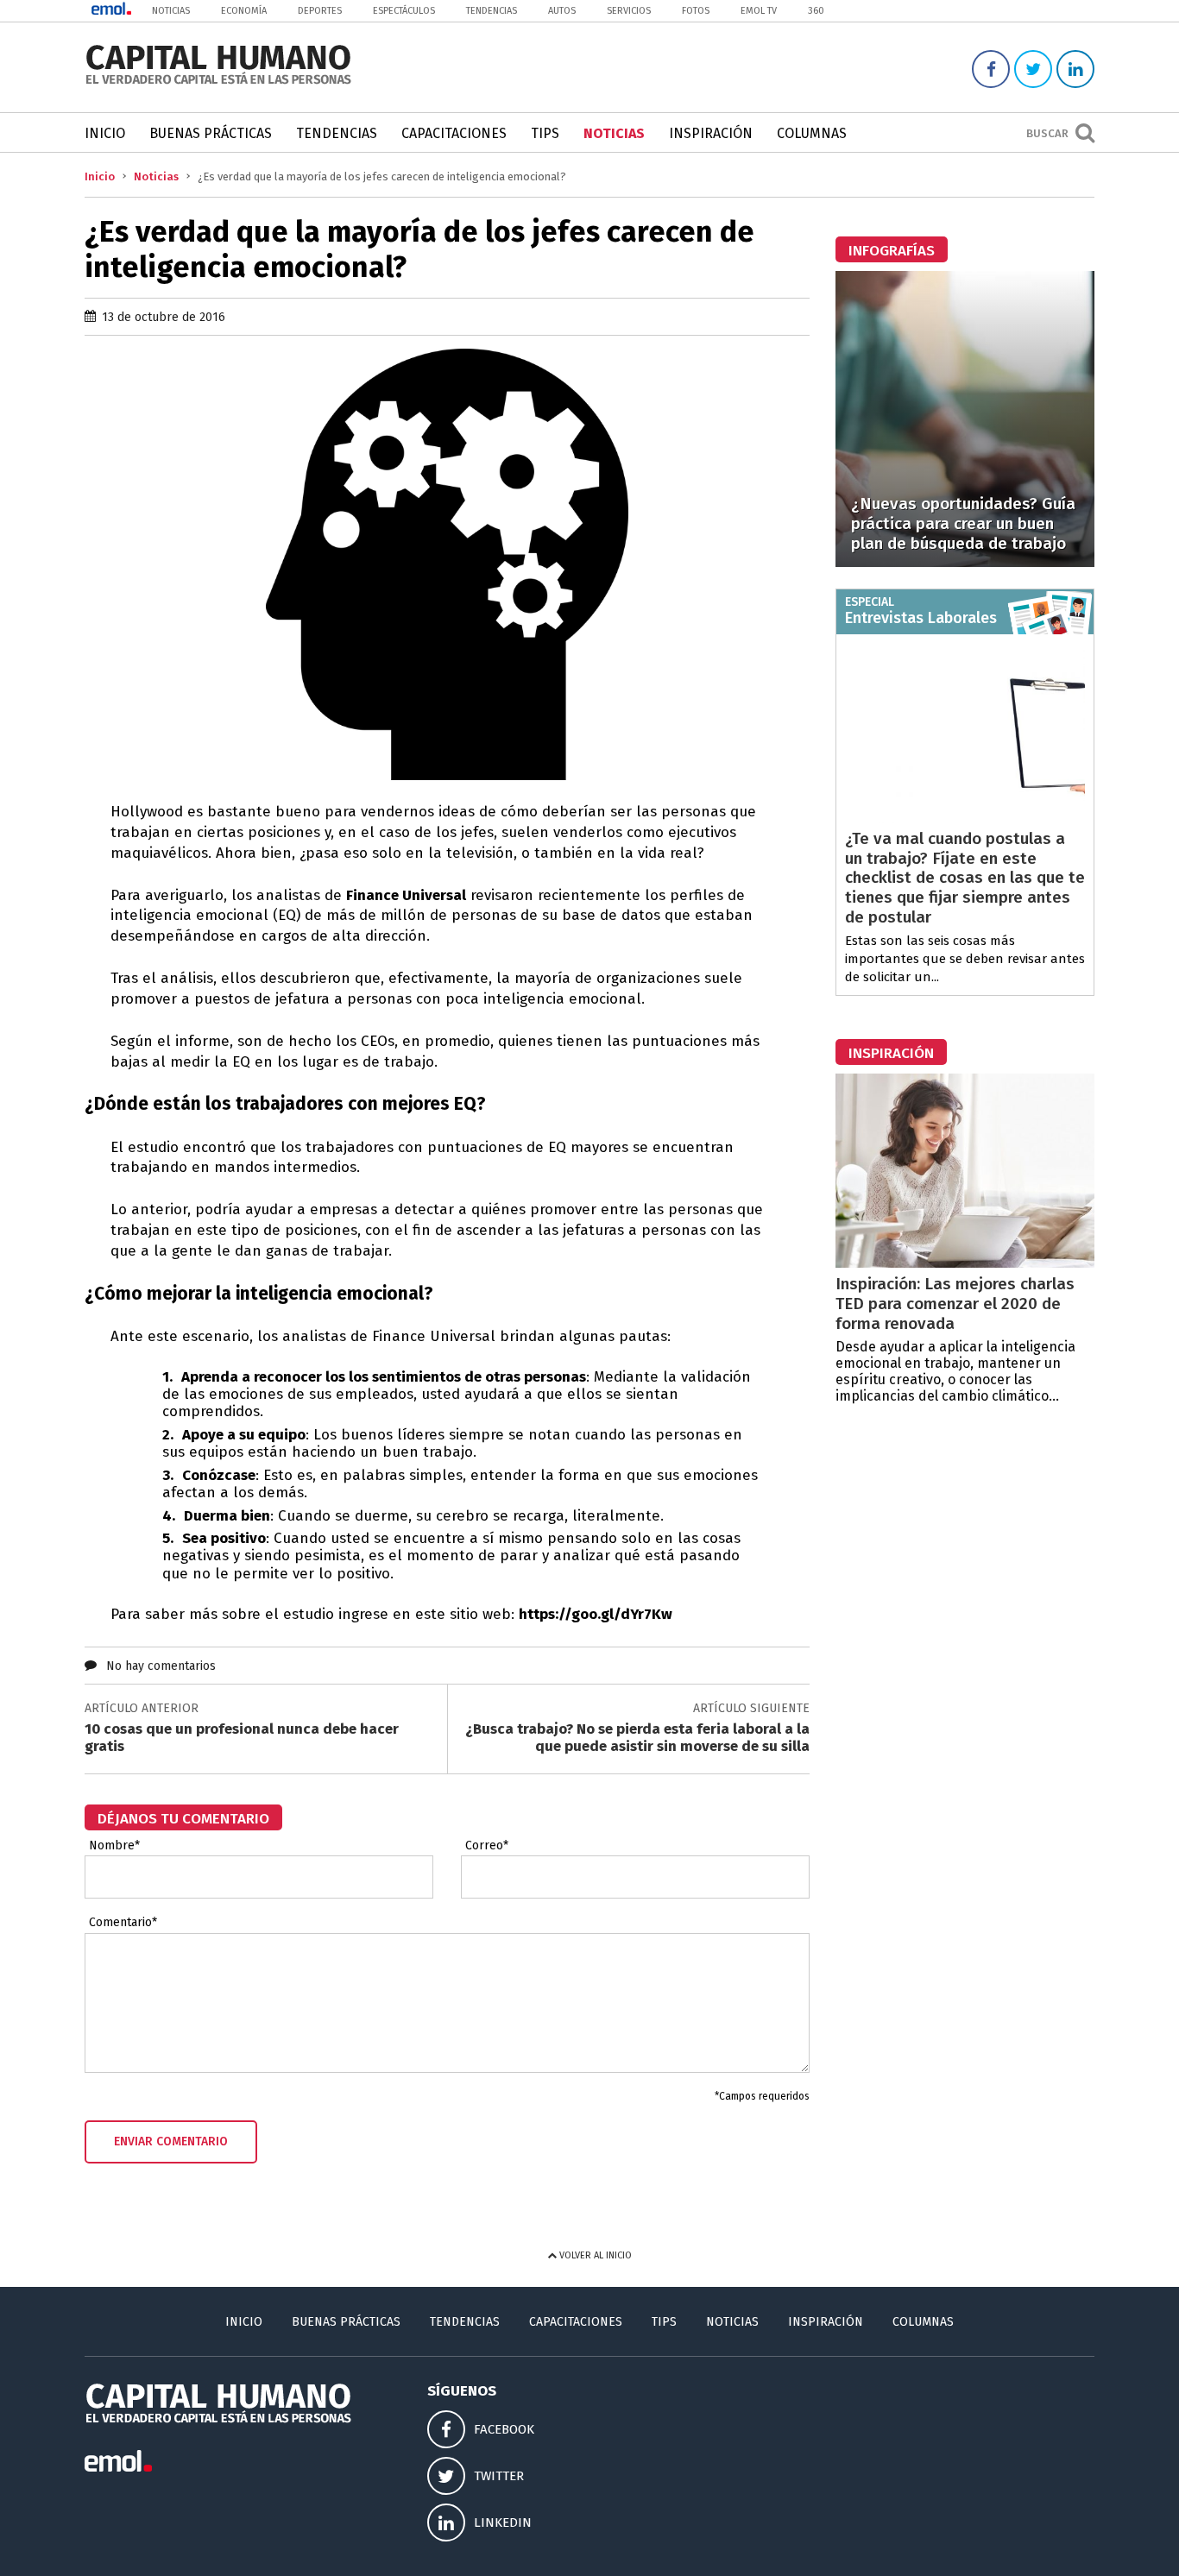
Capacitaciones (454, 133)
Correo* (487, 1846)
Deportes (320, 11)
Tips (545, 133)
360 (816, 11)
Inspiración (711, 133)
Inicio (105, 133)
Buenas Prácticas (211, 133)
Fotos (696, 11)
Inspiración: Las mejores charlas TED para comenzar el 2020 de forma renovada (955, 1304)
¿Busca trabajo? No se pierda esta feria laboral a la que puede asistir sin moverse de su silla (637, 1738)
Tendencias (492, 11)
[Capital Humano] (218, 82)
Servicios (629, 11)
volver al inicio (594, 2255)
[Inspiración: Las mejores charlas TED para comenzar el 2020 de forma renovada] (965, 1263)
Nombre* (114, 1846)
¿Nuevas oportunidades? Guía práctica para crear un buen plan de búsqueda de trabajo (963, 523)
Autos (562, 11)
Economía (244, 11)
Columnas (812, 133)
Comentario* (123, 1923)
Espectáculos (404, 11)
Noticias (171, 11)
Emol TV (759, 11)
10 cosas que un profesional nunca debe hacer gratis (242, 1738)
